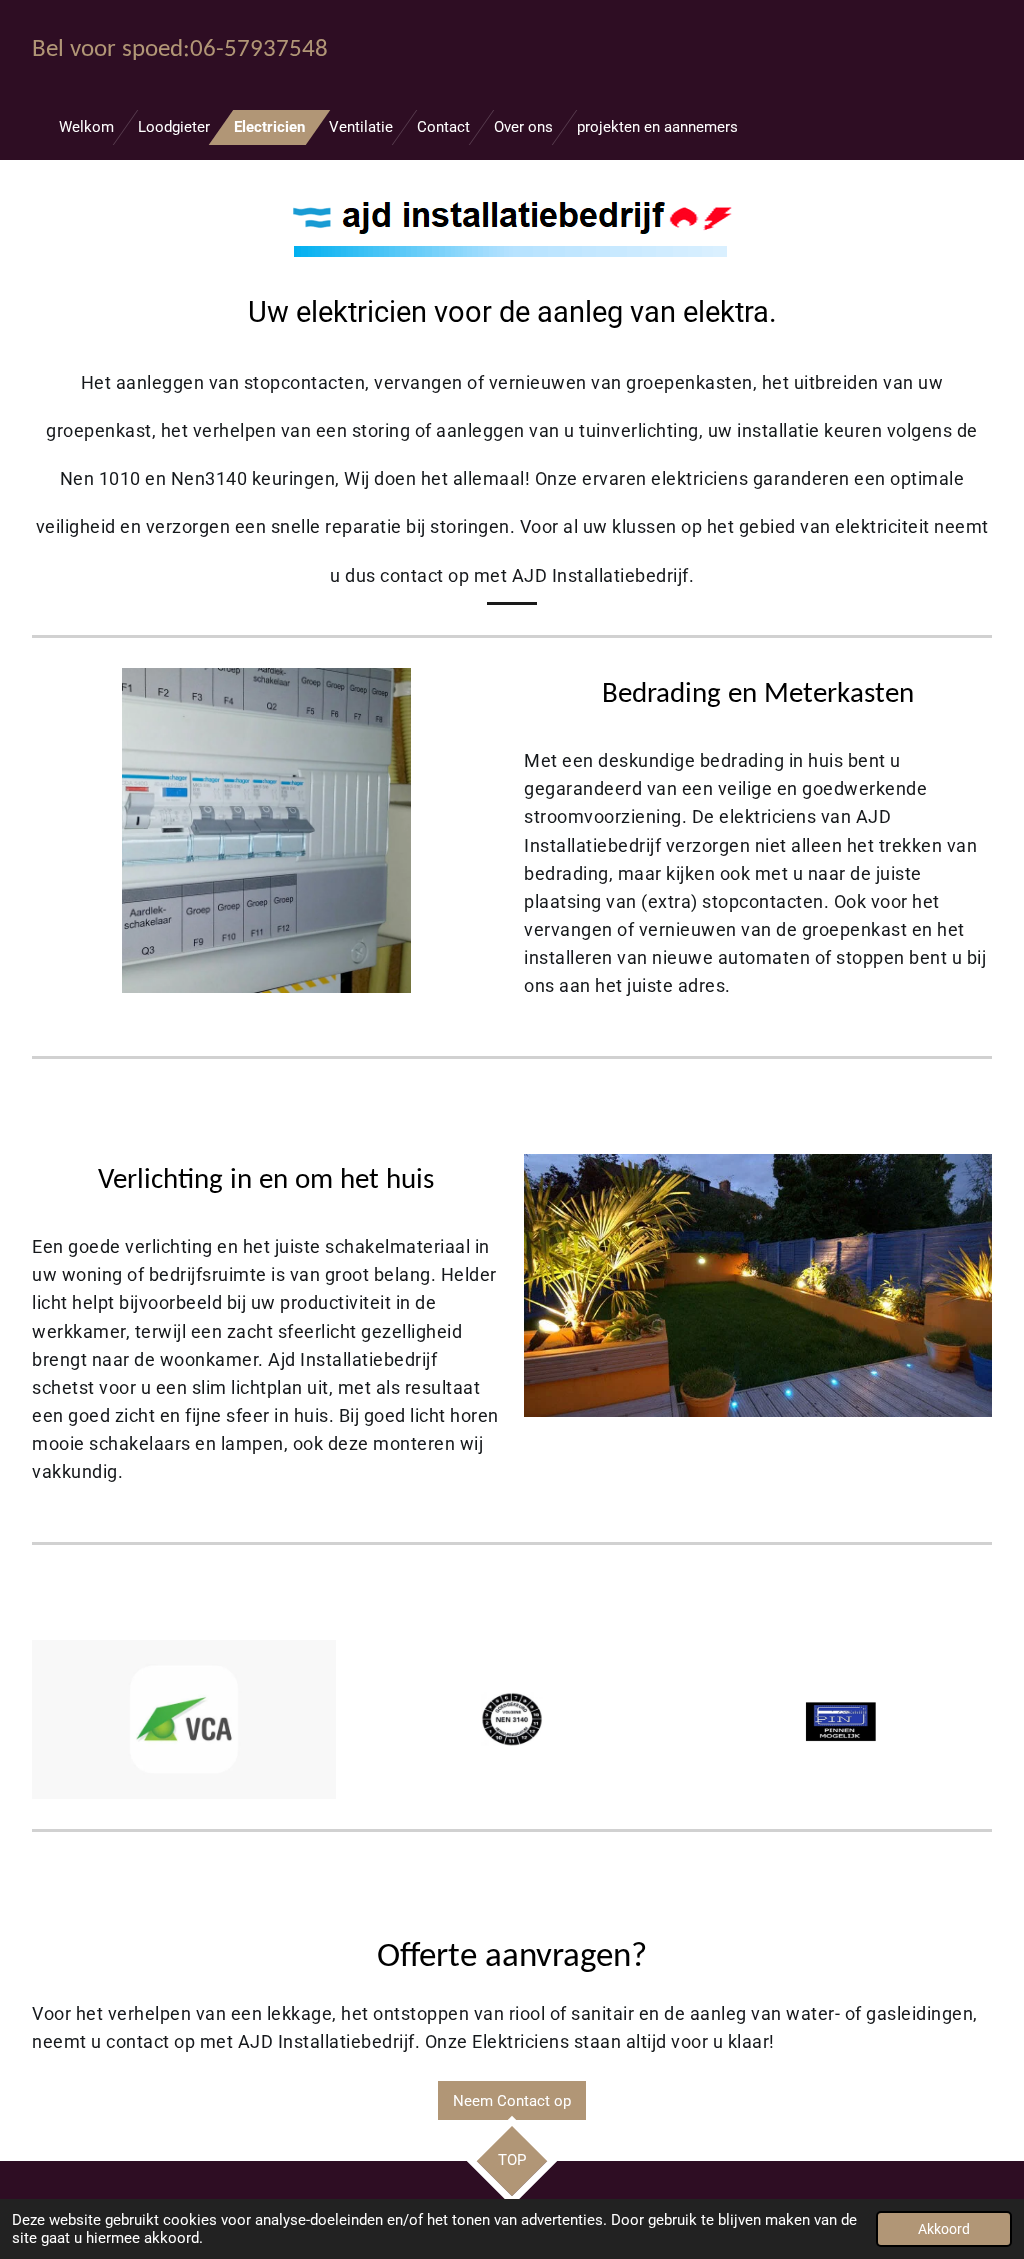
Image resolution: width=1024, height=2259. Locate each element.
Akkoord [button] (944, 2229)
